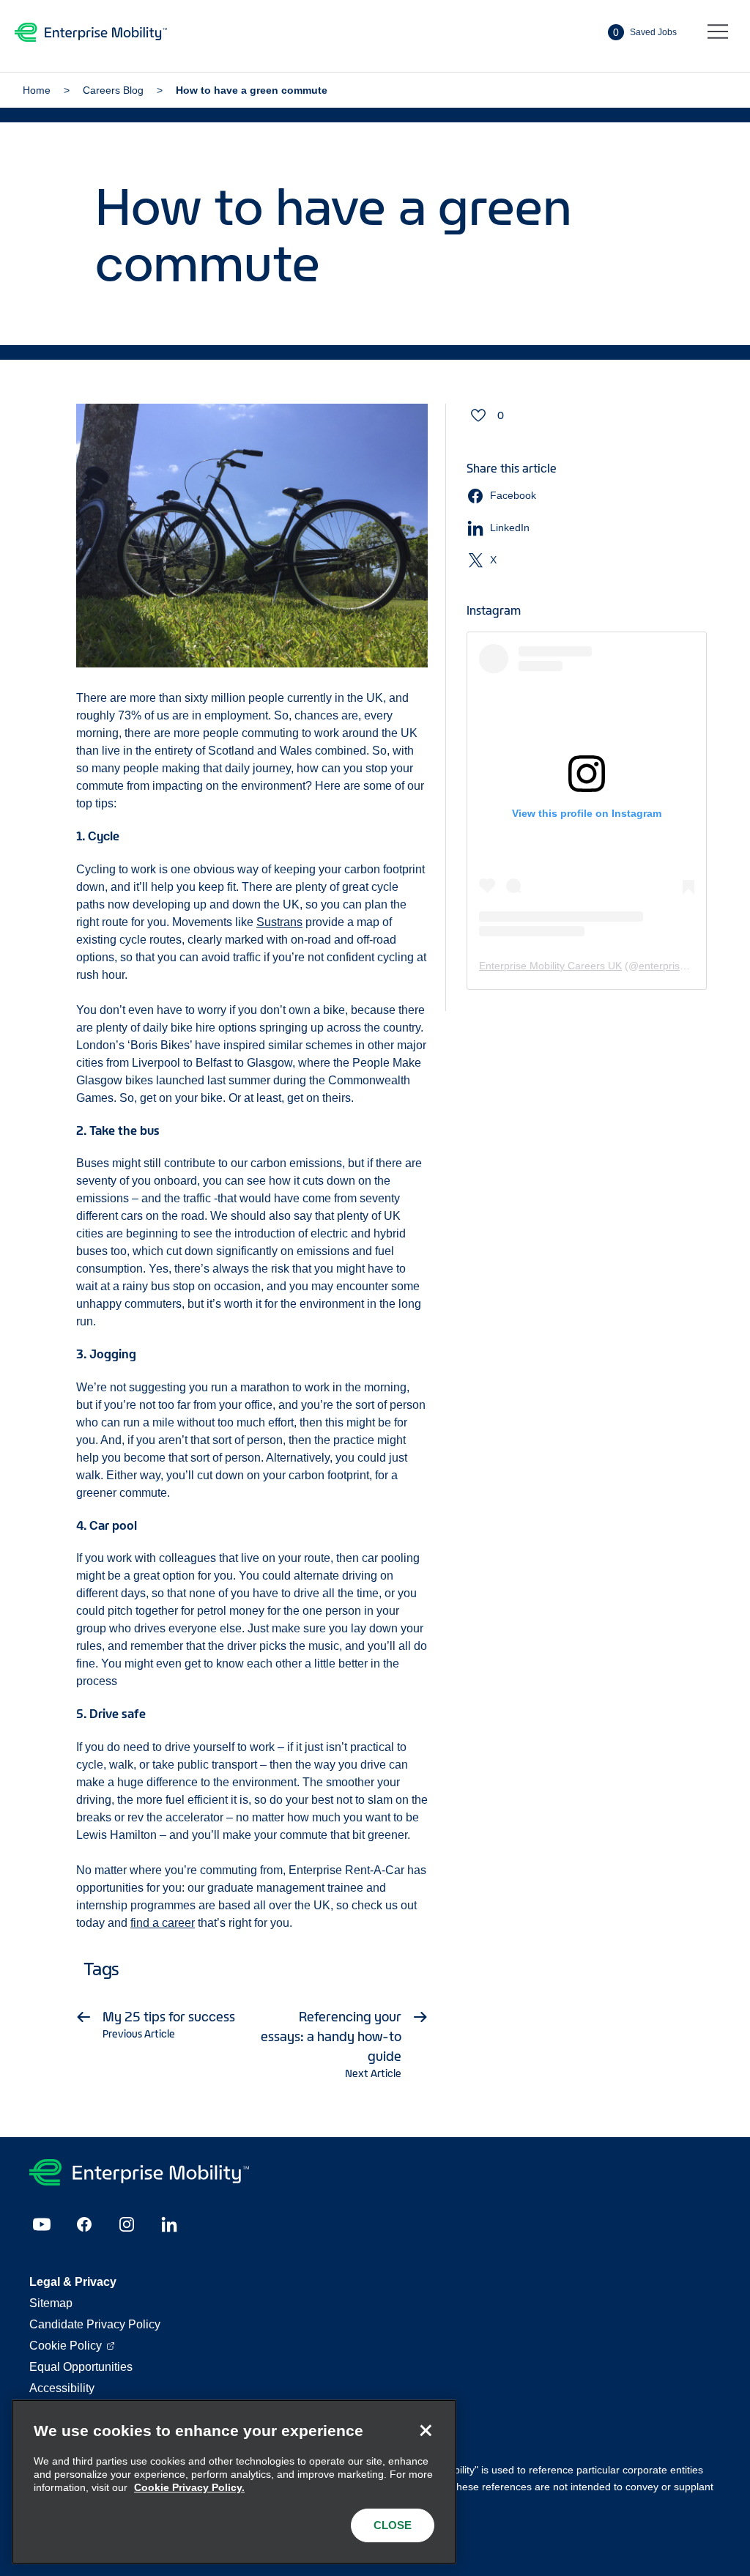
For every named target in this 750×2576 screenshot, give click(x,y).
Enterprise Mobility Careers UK (550, 966)
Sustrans (279, 922)
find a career (163, 1923)
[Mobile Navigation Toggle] (718, 32)
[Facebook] (84, 2224)
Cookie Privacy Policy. (189, 2487)
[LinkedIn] (169, 2224)
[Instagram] (127, 2224)
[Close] (426, 2430)
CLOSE (393, 2525)
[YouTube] (42, 2224)
